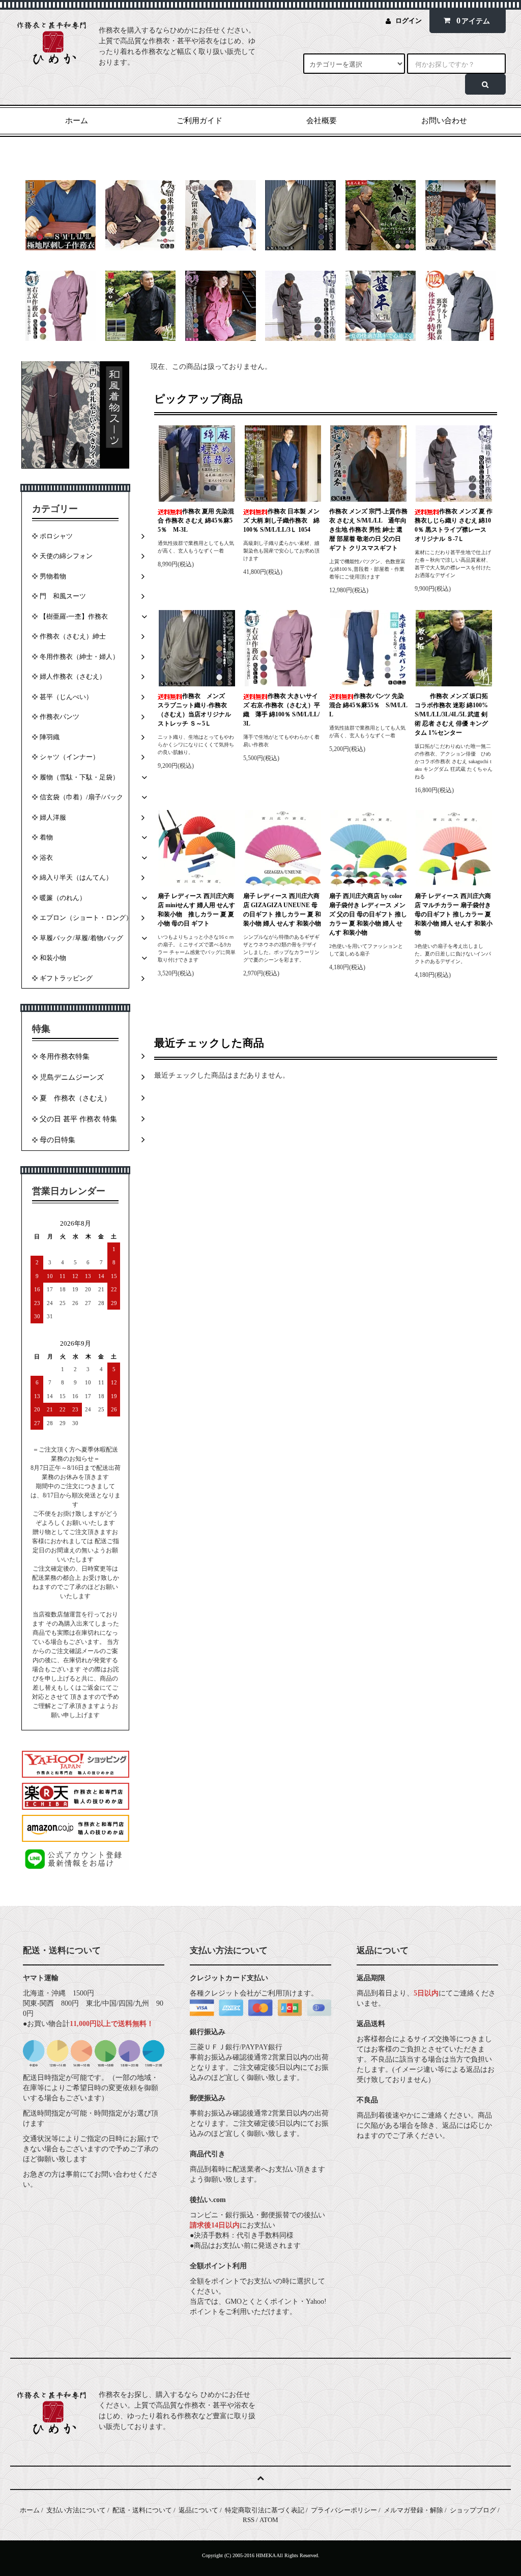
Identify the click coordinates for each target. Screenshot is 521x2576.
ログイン (409, 21)
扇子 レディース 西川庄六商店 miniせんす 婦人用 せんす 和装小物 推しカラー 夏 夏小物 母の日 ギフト (196, 910)
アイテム (473, 21)
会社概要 (322, 121)
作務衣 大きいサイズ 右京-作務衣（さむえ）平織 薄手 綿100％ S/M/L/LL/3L (282, 710)
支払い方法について (76, 2510)
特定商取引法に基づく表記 (265, 2510)
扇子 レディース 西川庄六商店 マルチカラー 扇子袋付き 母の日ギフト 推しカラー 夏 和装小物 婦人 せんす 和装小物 (454, 914)
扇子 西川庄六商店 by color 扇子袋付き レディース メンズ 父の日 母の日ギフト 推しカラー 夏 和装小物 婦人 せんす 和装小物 (368, 914)
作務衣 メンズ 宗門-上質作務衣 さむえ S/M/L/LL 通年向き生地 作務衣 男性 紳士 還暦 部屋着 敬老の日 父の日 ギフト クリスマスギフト (368, 530)
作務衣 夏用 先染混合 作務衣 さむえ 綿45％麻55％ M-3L (196, 520)
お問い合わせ (444, 121)
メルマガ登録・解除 (413, 2510)
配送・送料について (142, 2510)
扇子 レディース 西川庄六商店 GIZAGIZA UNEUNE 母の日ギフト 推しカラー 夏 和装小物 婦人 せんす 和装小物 (282, 910)
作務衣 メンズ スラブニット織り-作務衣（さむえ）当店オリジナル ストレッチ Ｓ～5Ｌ (194, 710)
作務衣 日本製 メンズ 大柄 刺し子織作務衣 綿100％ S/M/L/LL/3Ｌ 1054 (281, 520)
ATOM (269, 2520)
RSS (249, 2520)
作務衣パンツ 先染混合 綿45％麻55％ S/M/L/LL (368, 705)
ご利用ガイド (199, 121)
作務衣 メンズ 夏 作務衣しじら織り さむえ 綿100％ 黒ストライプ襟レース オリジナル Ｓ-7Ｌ (454, 525)
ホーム (77, 121)
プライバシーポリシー (344, 2510)
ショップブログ (473, 2510)
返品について (198, 2510)
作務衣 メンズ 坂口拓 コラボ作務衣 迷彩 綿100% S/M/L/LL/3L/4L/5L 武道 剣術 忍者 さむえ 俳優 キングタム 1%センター (451, 714)
